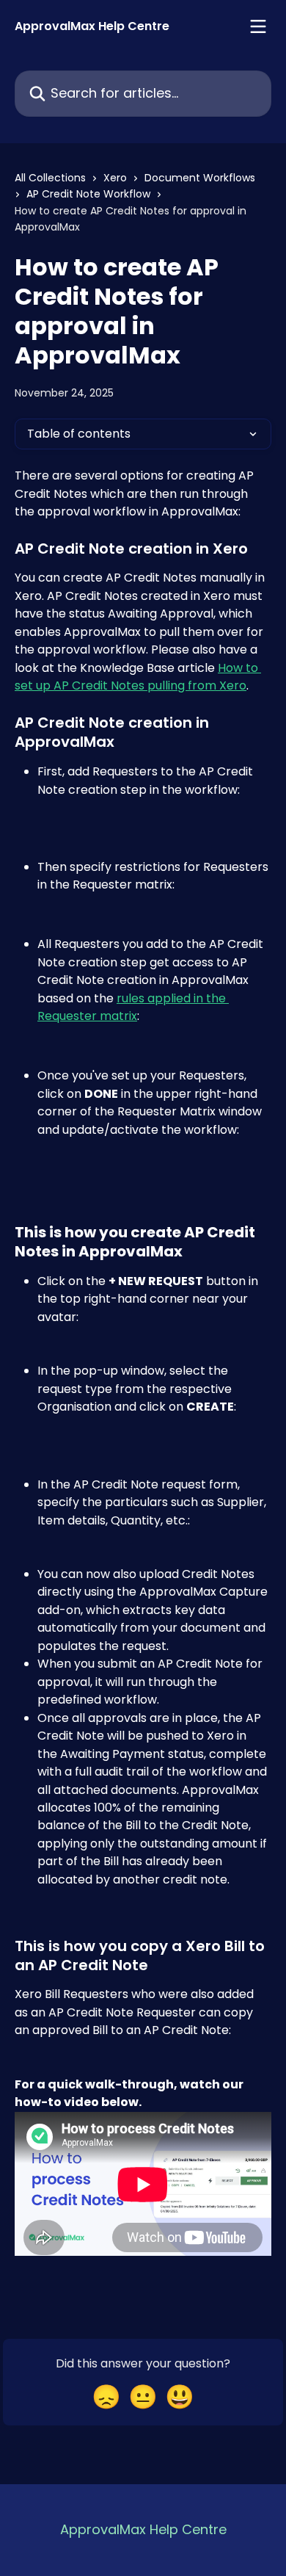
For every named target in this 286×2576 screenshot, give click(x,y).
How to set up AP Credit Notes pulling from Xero (138, 677)
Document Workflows (200, 178)
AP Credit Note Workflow (88, 194)
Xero (115, 178)
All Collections (50, 178)
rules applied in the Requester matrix (133, 1007)
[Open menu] (258, 26)
